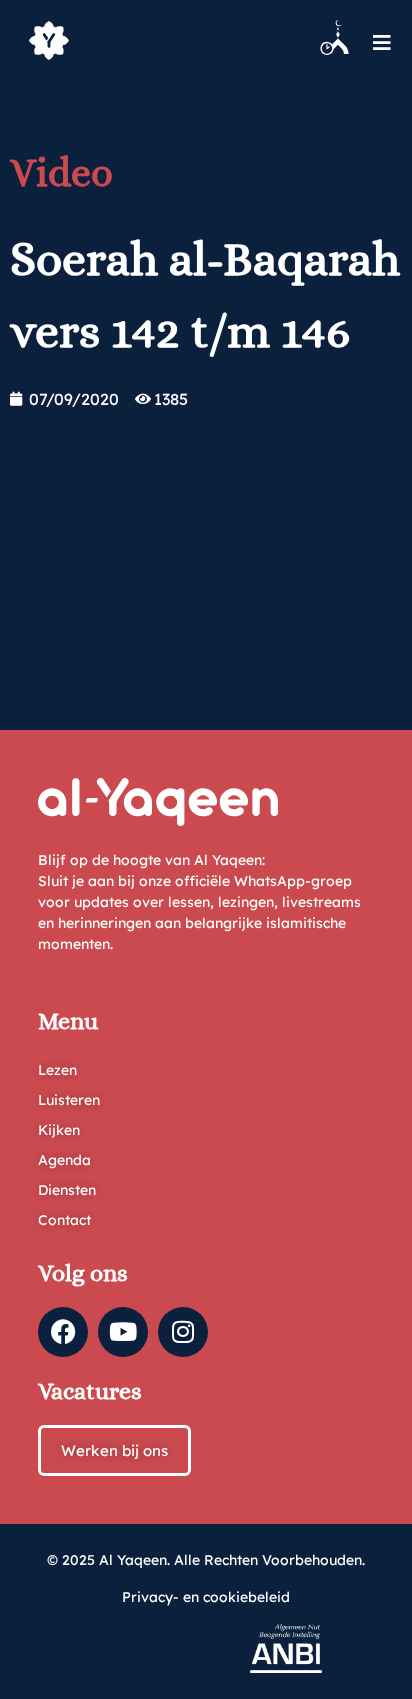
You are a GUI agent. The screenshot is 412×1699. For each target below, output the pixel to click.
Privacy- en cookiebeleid (206, 1597)
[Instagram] (183, 1332)
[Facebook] (63, 1332)
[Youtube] (123, 1332)
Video (61, 172)
